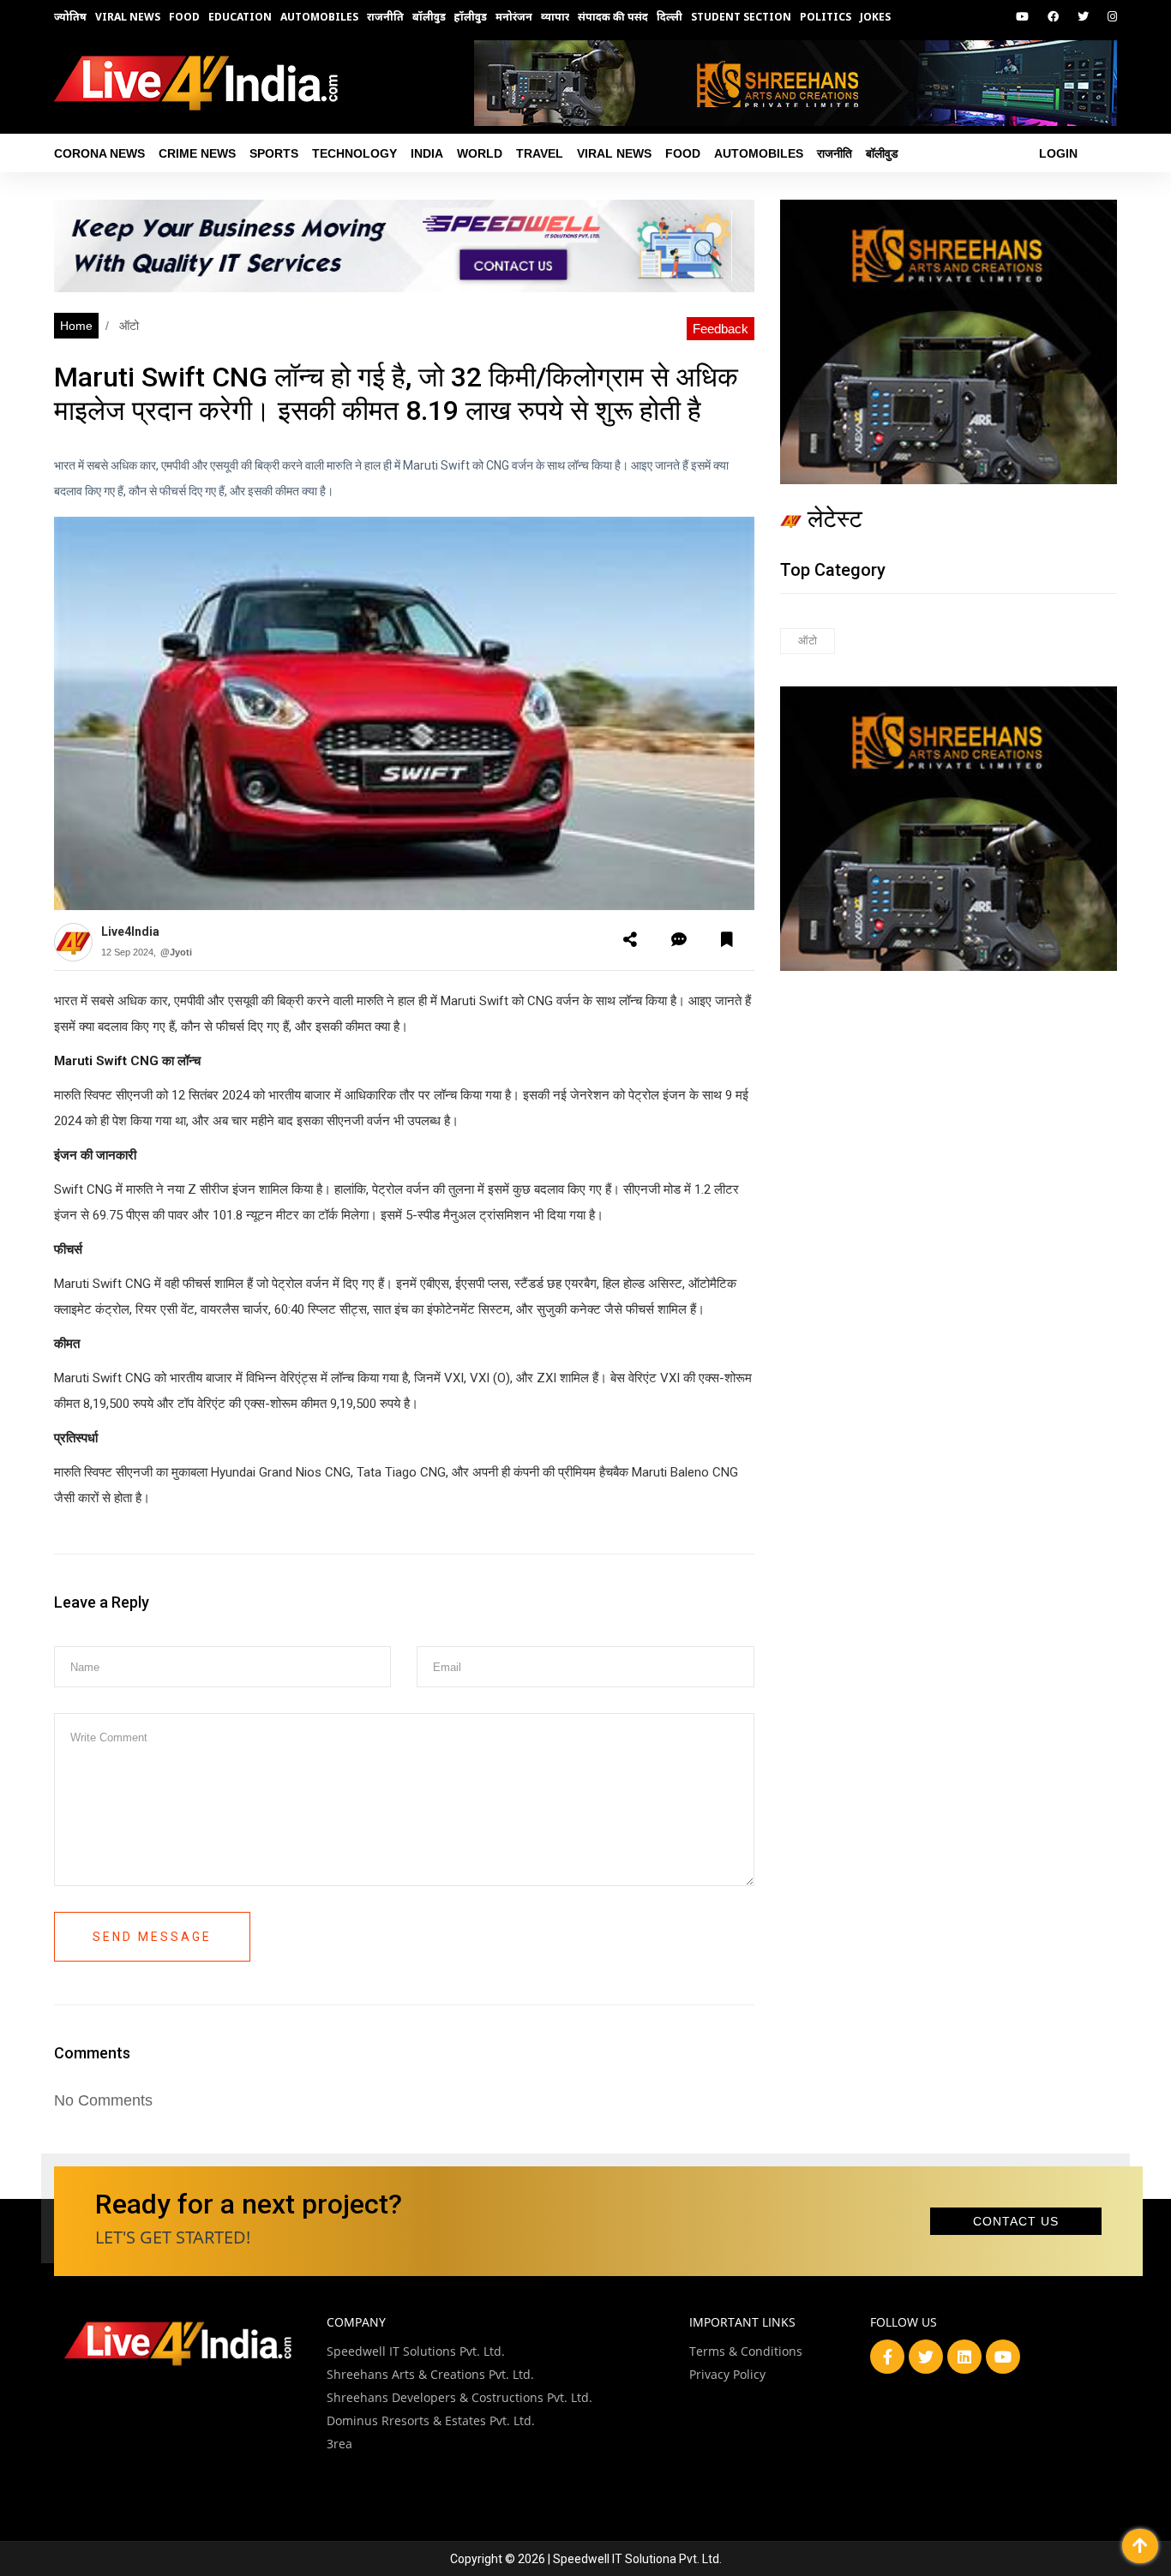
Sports (274, 153)
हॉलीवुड (471, 17)
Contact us (1016, 2221)
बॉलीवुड (429, 17)
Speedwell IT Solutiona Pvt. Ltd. (637, 2559)
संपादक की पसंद (613, 17)
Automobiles (319, 17)
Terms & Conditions (746, 2351)
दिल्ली (670, 17)
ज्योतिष (70, 17)
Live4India (130, 932)
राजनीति (385, 17)
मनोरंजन (514, 17)
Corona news (99, 153)
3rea (339, 2444)
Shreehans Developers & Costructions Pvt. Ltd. (459, 2397)
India (427, 153)
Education (240, 17)
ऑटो (127, 326)
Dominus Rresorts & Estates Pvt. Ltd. (431, 2420)
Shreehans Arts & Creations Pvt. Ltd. (430, 2374)
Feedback (721, 329)
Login (1058, 153)
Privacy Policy (727, 2374)
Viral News (128, 17)
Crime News (197, 153)
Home (76, 326)
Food (184, 17)
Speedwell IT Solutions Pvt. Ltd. (416, 2351)
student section (741, 17)
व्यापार (555, 17)
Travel (540, 153)
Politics (826, 17)
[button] (630, 940)
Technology (354, 153)
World (480, 153)
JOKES (875, 17)
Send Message (152, 1937)
